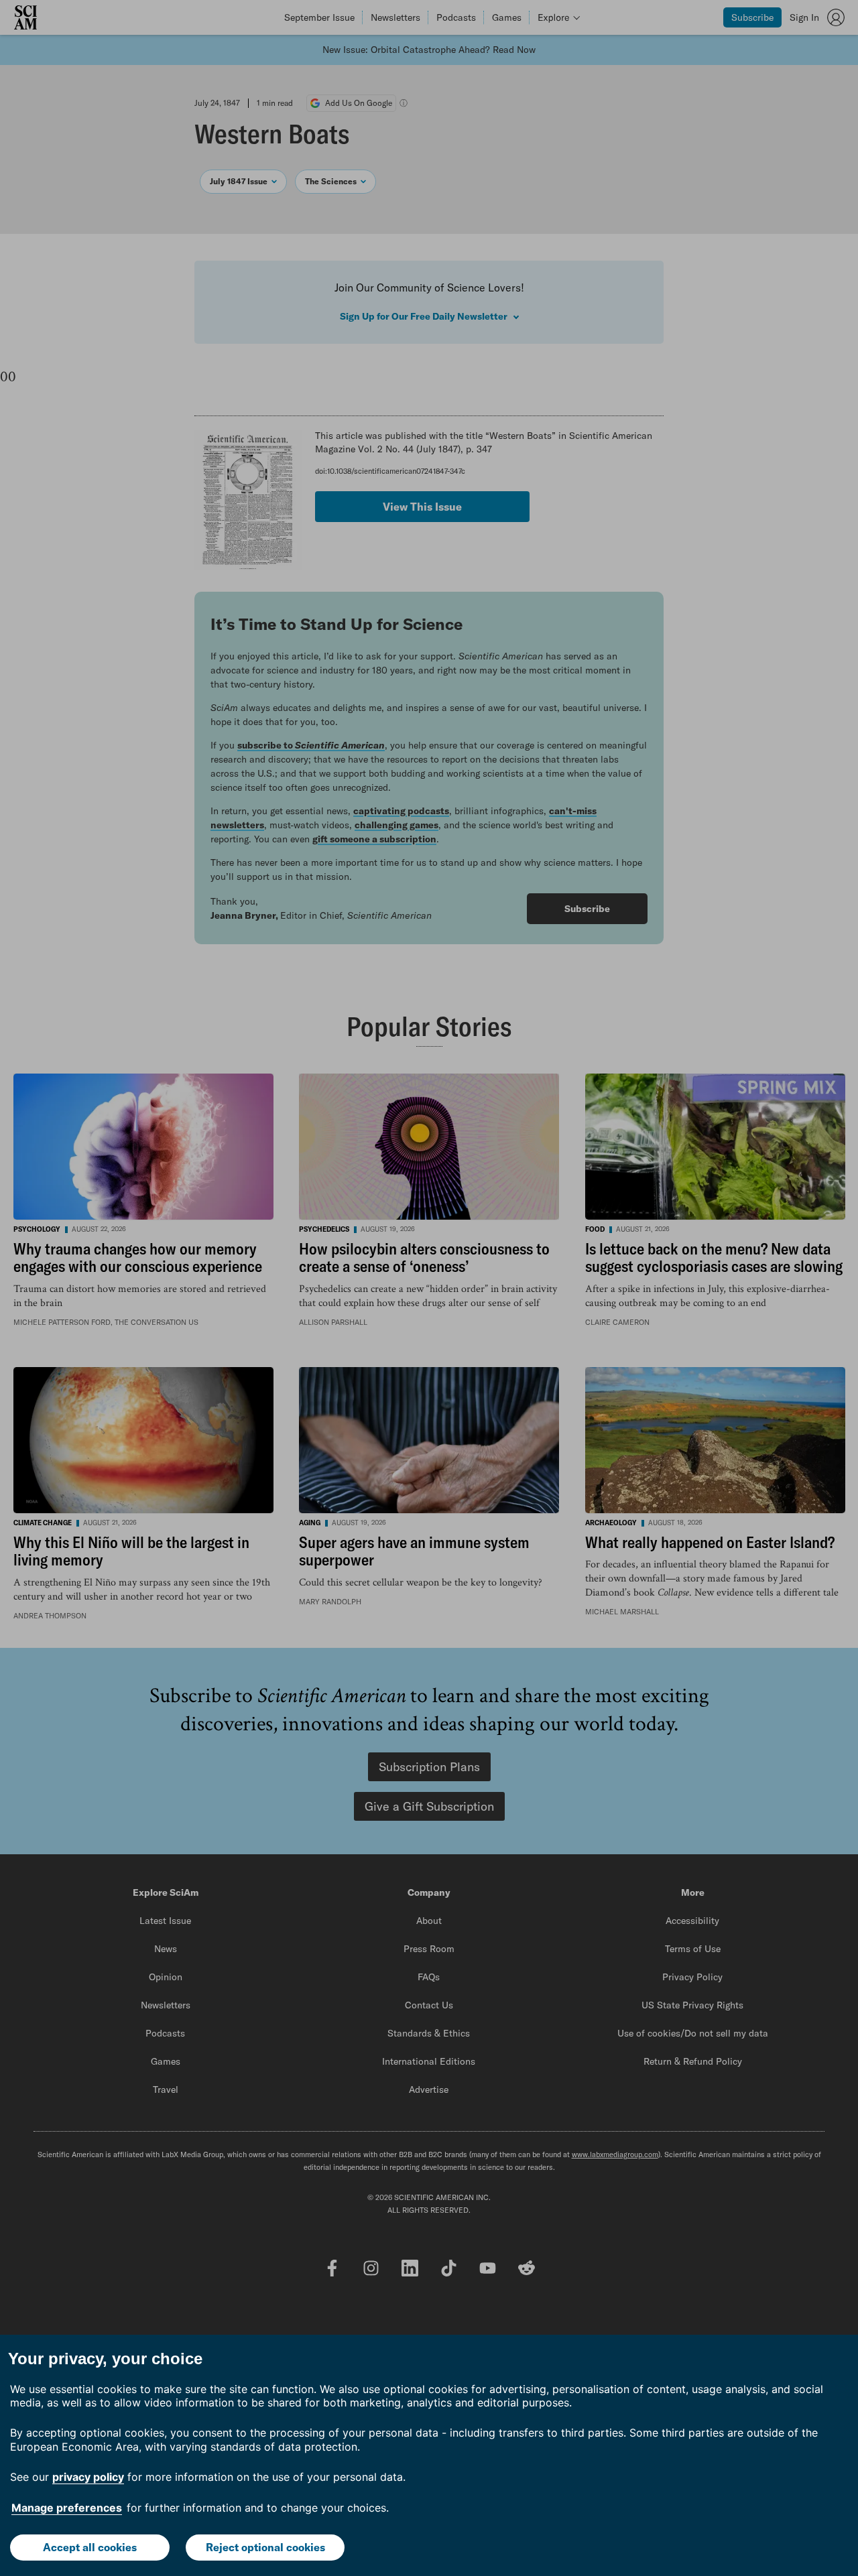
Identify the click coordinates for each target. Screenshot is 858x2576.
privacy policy (88, 2477)
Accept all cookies (90, 2547)
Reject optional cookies (265, 2547)
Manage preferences (67, 2508)
